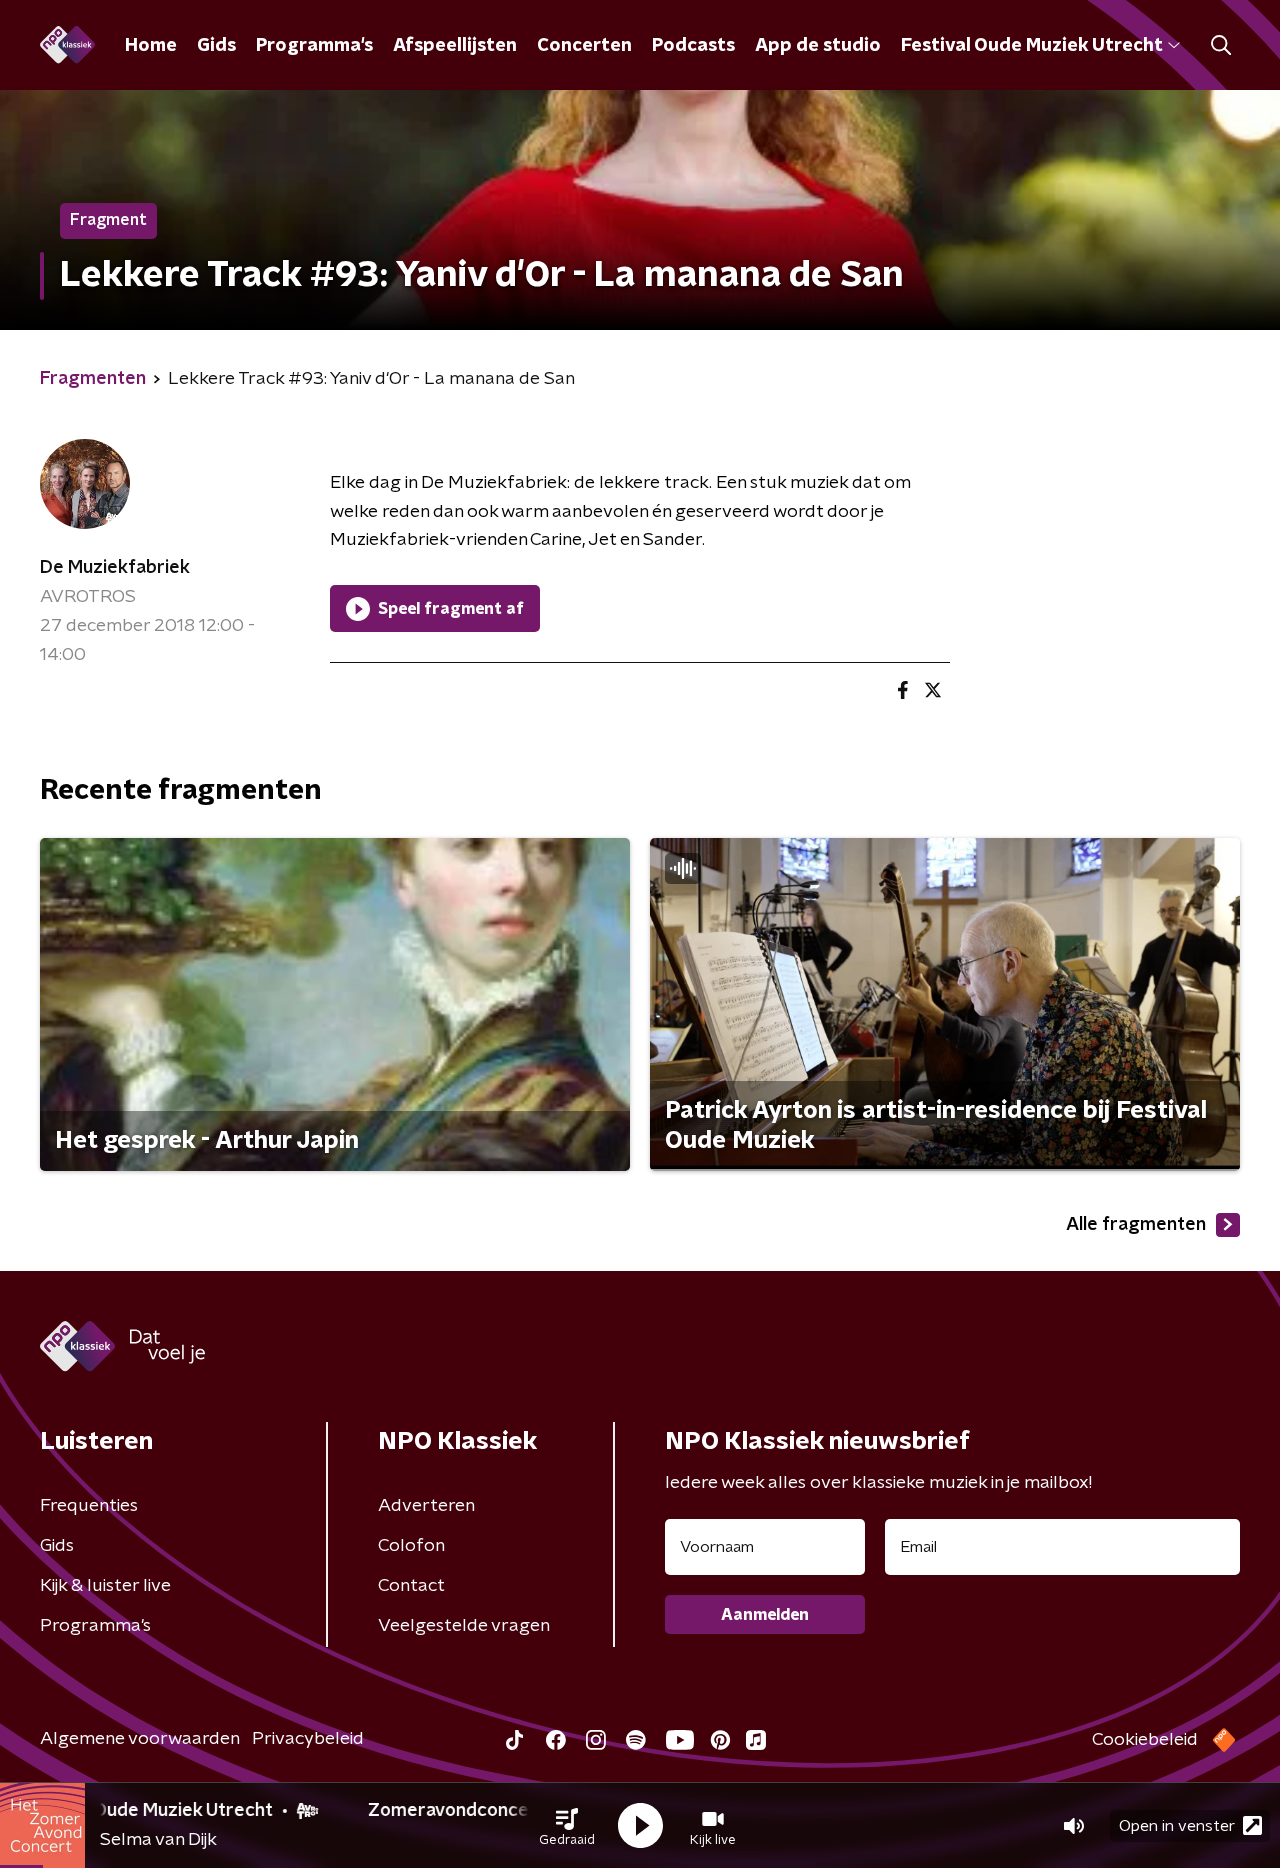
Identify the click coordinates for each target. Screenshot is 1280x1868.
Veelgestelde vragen (464, 1626)
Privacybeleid (308, 1739)
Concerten (584, 46)
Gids (216, 46)
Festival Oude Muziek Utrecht (1031, 46)
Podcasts (693, 46)
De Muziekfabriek (115, 568)
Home (151, 46)
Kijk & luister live (105, 1586)
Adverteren (426, 1506)
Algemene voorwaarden (140, 1739)
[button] (567, 1826)
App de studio (818, 46)
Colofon (411, 1546)
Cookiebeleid (1145, 1740)
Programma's (314, 46)
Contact (411, 1586)
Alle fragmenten (1136, 1225)
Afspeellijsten (455, 46)
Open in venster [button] (1177, 1826)
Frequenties (89, 1506)
